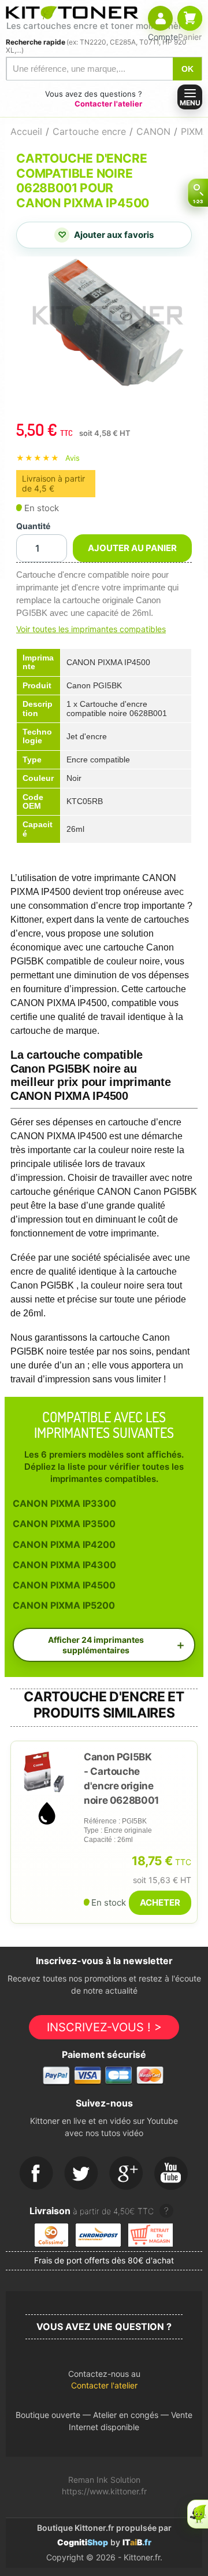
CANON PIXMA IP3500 (64, 1524)
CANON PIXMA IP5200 (64, 1605)
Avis (73, 458)
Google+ (127, 2174)
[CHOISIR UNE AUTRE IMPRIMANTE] (198, 193)
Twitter (81, 2174)
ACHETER (160, 1902)
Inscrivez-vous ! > (104, 2027)
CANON (153, 131)
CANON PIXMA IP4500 (64, 1585)
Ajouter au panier (132, 548)
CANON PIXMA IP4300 (64, 1565)
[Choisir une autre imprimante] (198, 193)
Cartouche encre (89, 131)
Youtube (172, 2174)
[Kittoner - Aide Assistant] (198, 2514)
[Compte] (160, 18)
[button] (104, 2383)
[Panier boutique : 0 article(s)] (190, 18)
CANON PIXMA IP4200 (64, 1544)
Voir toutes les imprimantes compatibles (91, 629)
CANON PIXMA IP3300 (64, 1503)
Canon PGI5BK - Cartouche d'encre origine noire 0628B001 (121, 1779)
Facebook (36, 2174)
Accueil (26, 131)
